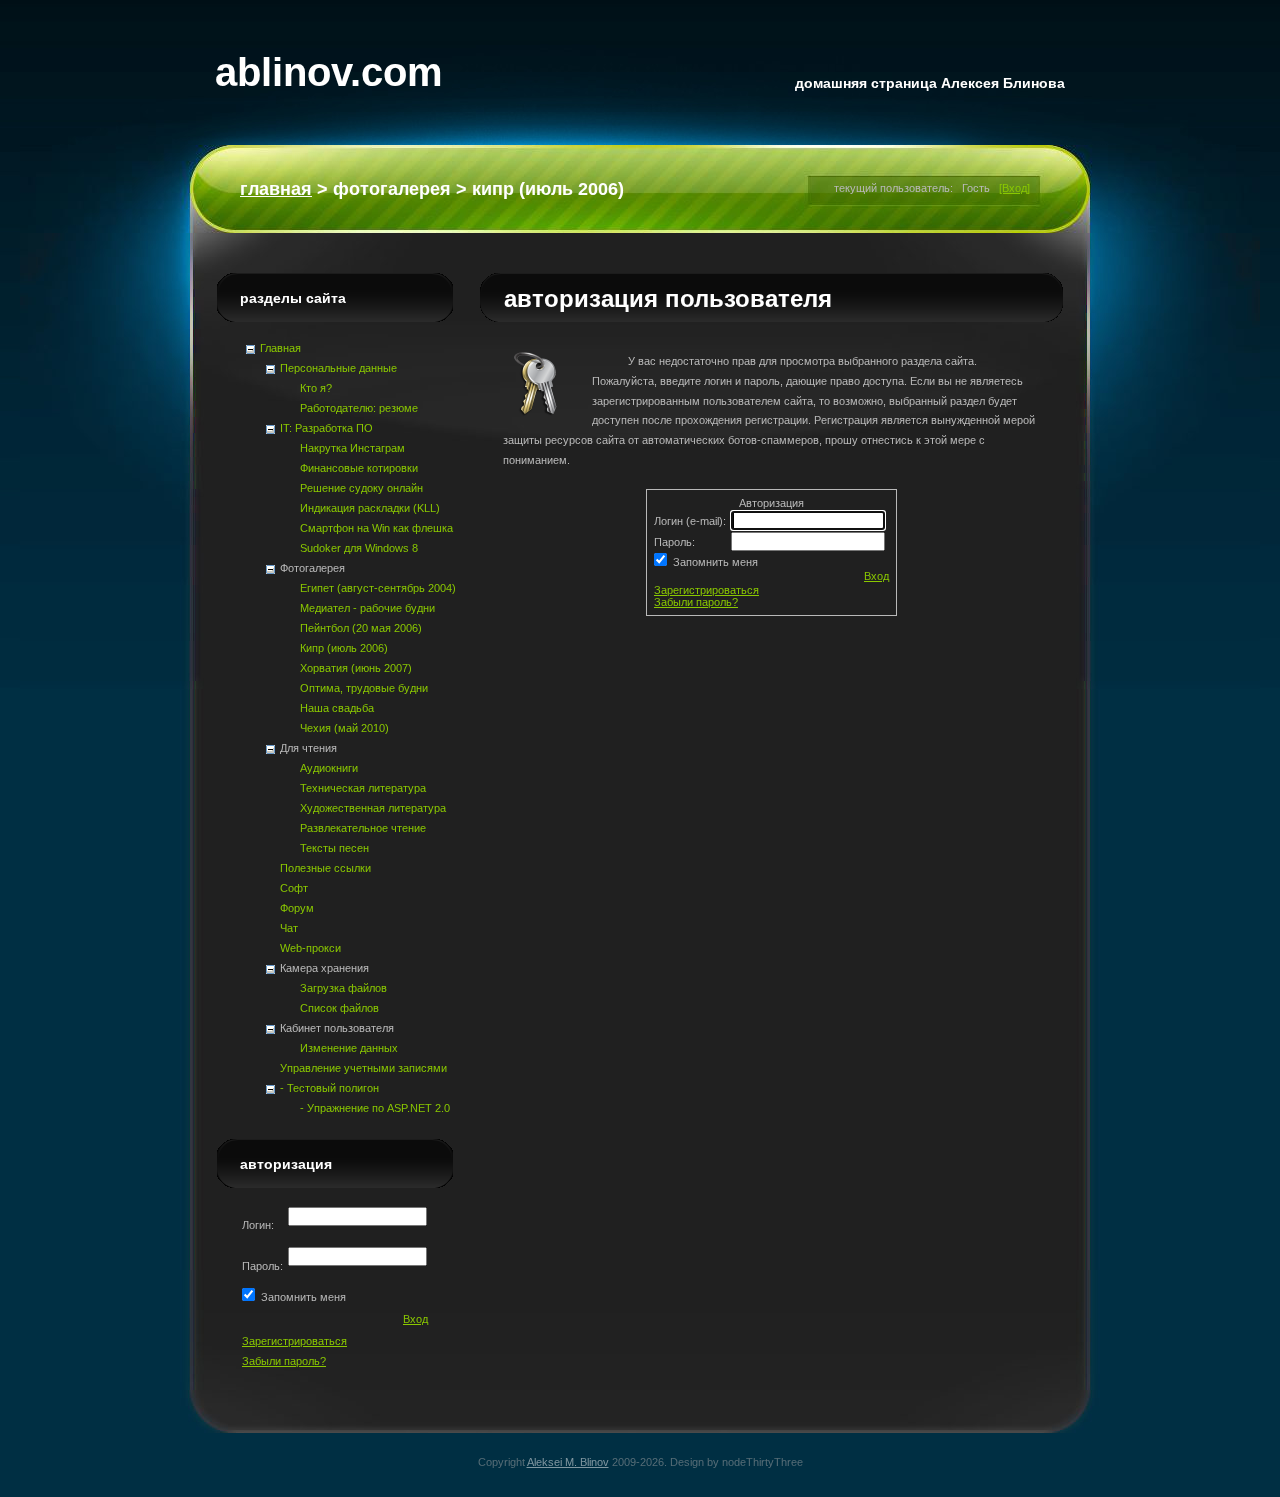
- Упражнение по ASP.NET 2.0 (375, 1108)
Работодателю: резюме (359, 408)
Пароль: (676, 542)
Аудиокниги (329, 768)
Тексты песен (334, 848)
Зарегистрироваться (706, 590)
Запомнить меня (712, 562)
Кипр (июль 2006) (344, 648)
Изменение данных (349, 1048)
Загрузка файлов (343, 988)
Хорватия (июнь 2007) (356, 668)
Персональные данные (338, 368)
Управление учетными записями (363, 1068)
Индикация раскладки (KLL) (370, 508)
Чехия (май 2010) (344, 728)
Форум (297, 908)
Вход (876, 576)
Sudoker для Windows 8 (359, 548)
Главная (276, 189)
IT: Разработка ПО (326, 428)
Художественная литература (373, 808)
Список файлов (339, 1008)
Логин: (259, 1225)
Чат (289, 928)
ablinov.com (329, 72)
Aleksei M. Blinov (568, 1462)
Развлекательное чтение (363, 828)
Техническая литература (363, 788)
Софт (294, 888)
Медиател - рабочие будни (367, 608)
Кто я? (316, 388)
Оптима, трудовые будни (364, 688)
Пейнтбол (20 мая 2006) (361, 628)
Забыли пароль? (696, 602)
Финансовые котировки (359, 468)
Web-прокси (310, 948)
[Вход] (1014, 188)
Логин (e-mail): (691, 521)
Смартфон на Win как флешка (376, 528)
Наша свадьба (337, 708)
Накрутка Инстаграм (352, 448)
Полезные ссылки (325, 868)
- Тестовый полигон (329, 1088)
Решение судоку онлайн (361, 488)
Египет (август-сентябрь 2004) (378, 588)
